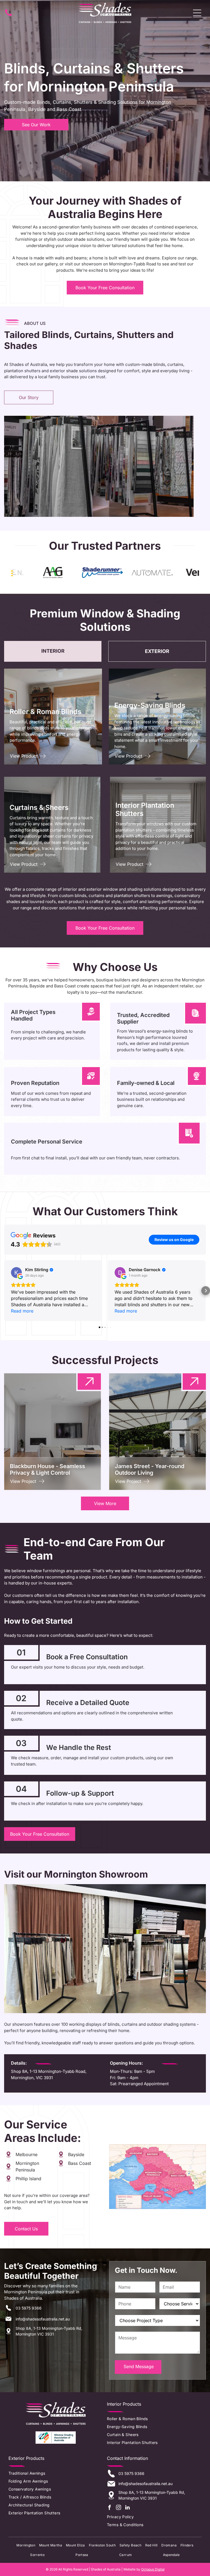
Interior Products (124, 2404)
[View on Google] (16, 1273)
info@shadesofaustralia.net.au (43, 2319)
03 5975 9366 (29, 2308)
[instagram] (118, 2508)
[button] (4, 1291)
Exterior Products (26, 2458)
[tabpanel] (105, 771)
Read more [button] (22, 1311)
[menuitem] (152, 2419)
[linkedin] (127, 2508)
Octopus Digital (153, 2569)
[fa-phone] (8, 16)
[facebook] (109, 2508)
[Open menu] (197, 13)
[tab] (53, 651)
